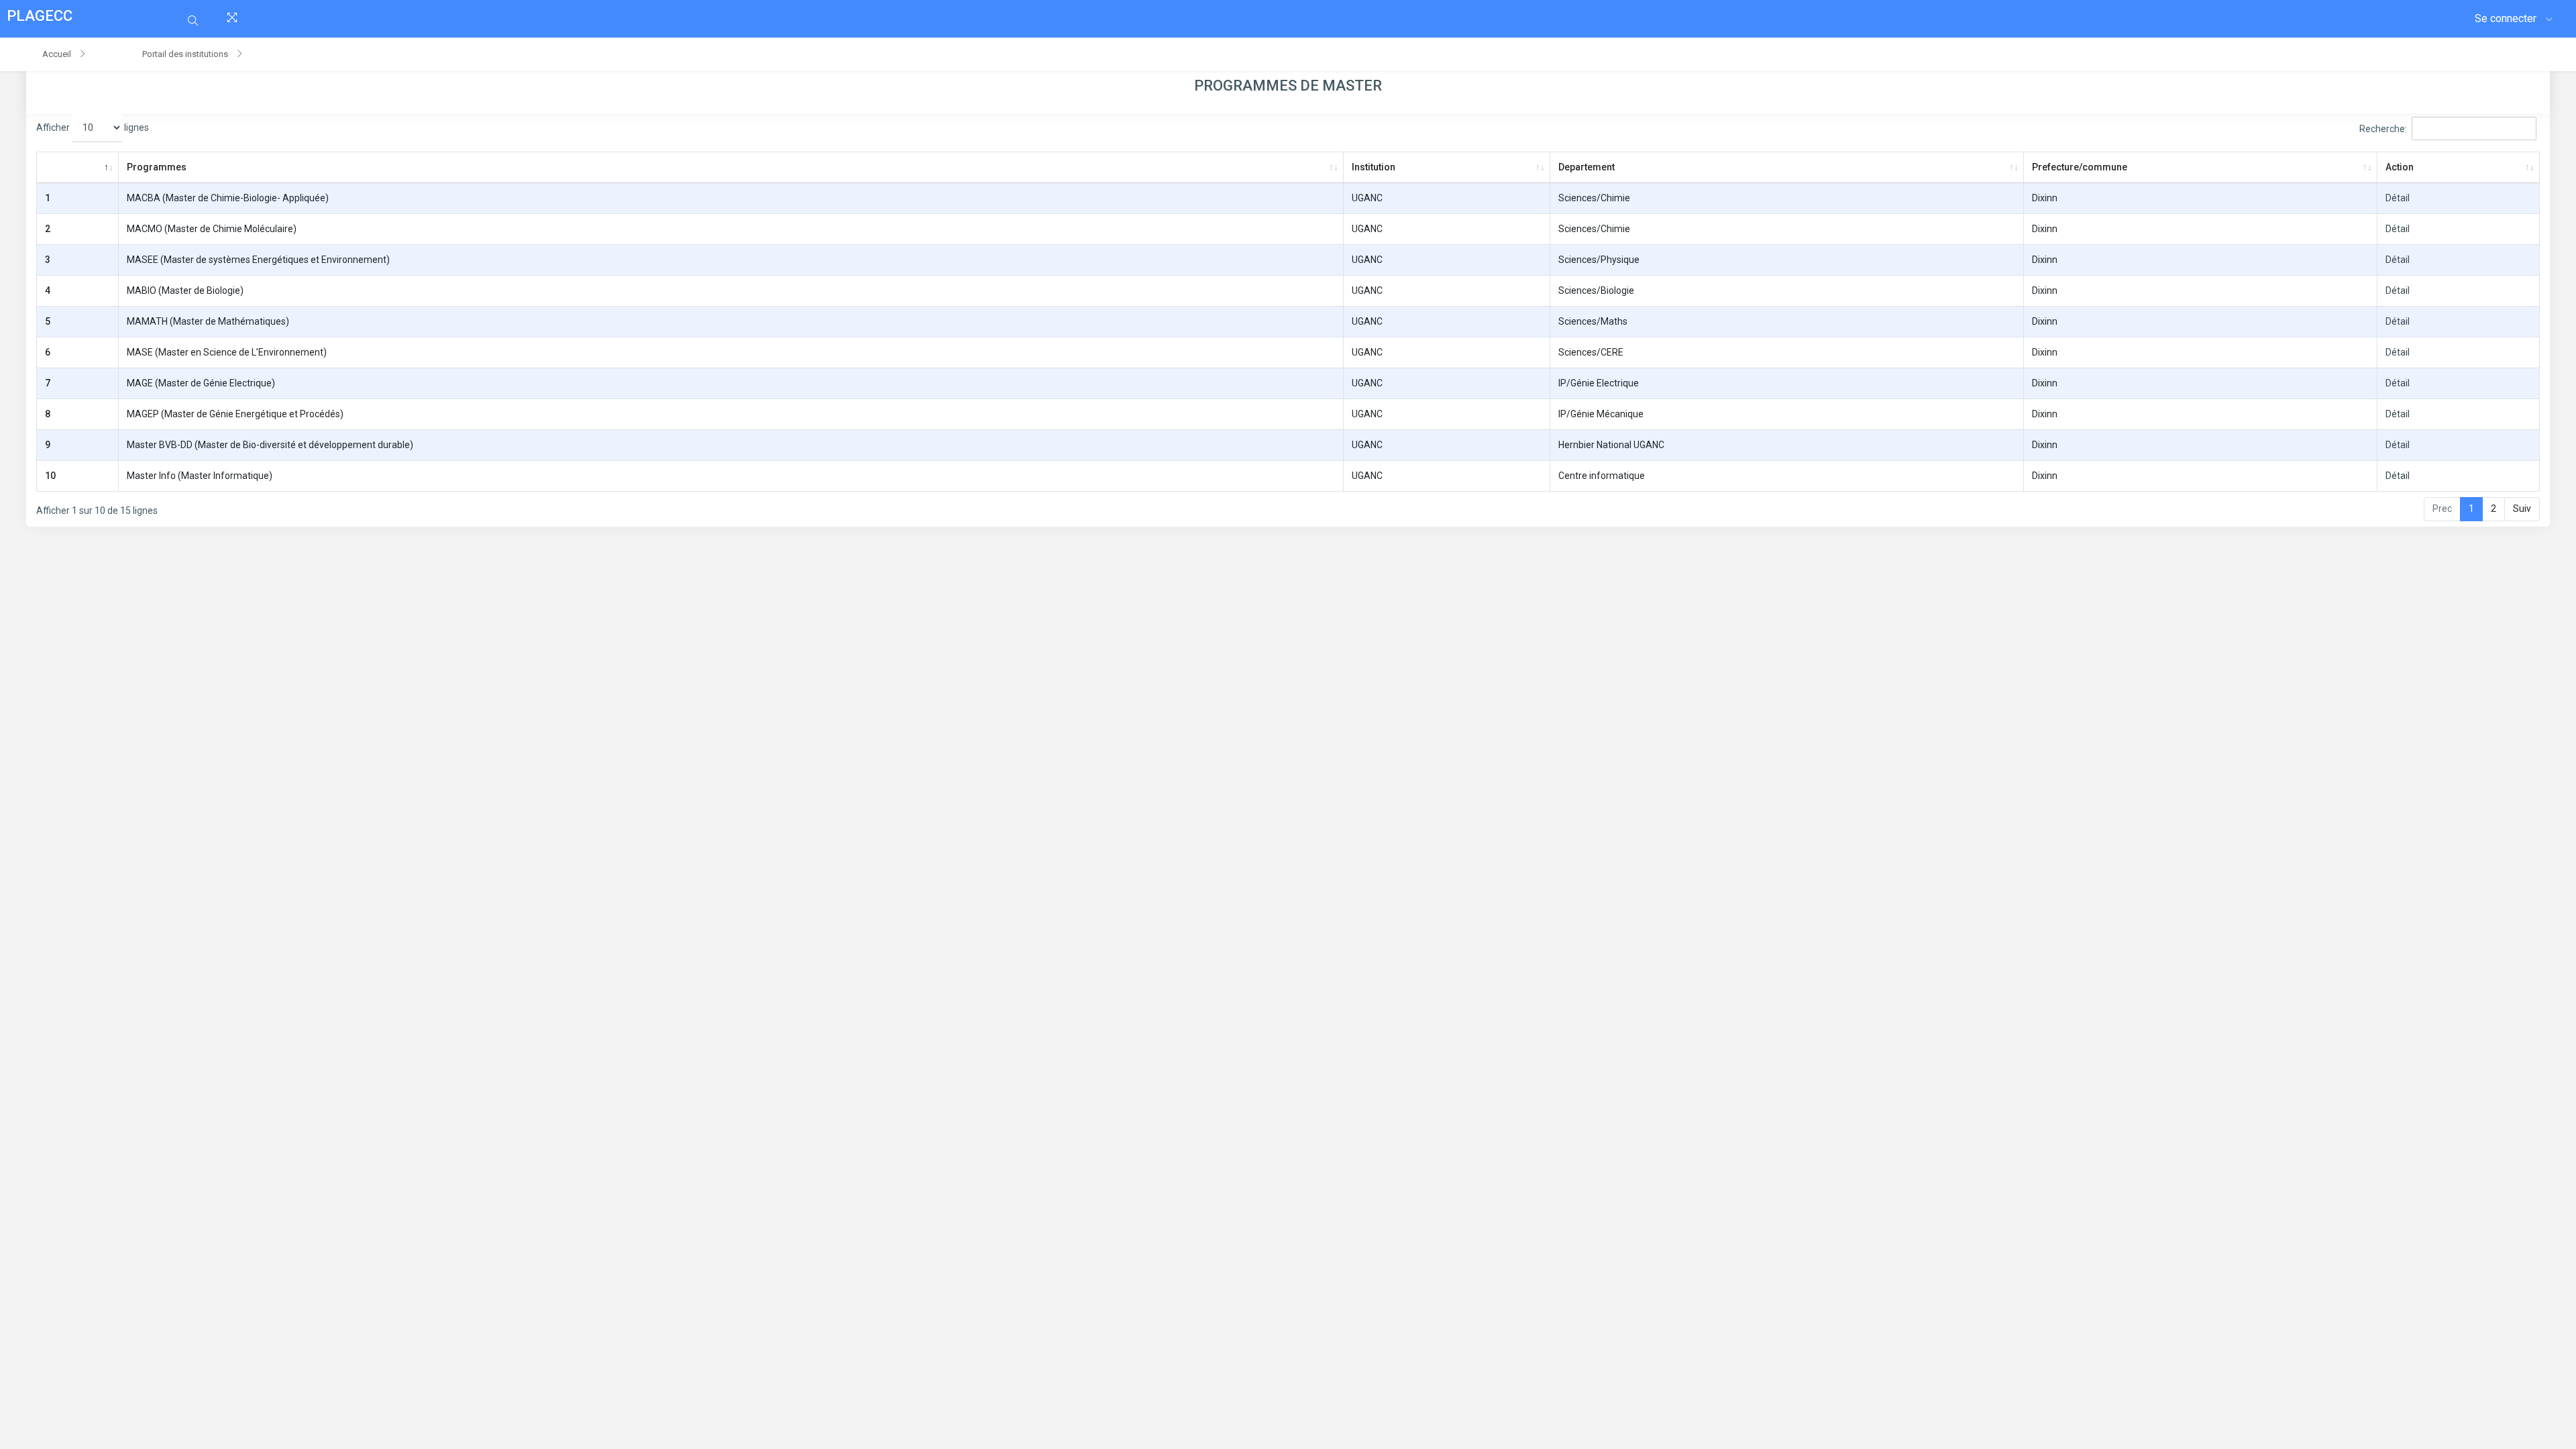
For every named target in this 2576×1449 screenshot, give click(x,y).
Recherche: (2383, 129)
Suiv (2522, 508)
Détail (2398, 198)
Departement (1587, 167)
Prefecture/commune (2080, 167)
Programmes (157, 167)
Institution (1374, 167)
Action (2400, 167)
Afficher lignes (93, 127)
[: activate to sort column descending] (77, 168)
